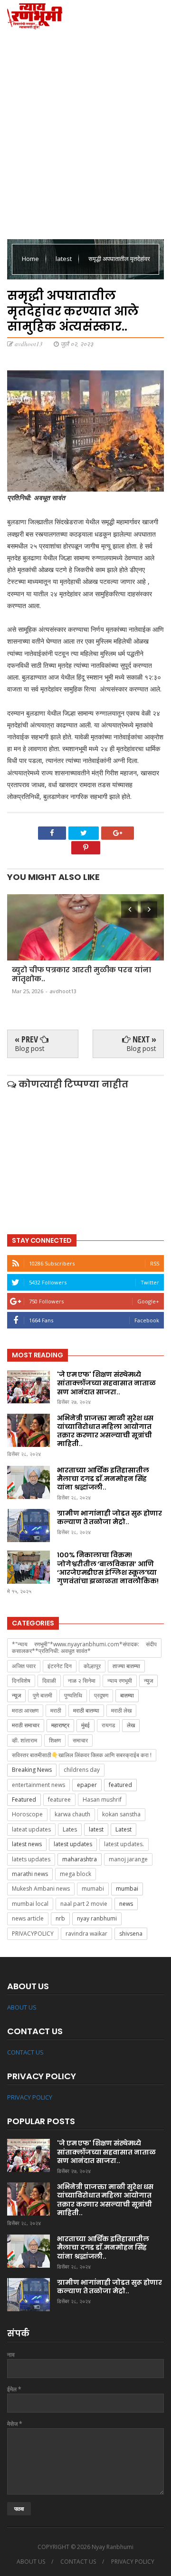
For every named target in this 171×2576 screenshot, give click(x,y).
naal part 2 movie (84, 1904)
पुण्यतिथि (73, 1695)
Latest (123, 1829)
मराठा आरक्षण (25, 1710)
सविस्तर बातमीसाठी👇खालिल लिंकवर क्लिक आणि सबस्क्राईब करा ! (82, 1755)
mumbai (127, 1889)
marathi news (30, 1874)
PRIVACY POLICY (30, 2097)
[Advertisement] (85, 133)
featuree (59, 1800)
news (126, 1904)
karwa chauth (72, 1814)
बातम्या (127, 1695)
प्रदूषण (101, 1695)
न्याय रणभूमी (120, 1681)
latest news (27, 1844)
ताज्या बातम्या (126, 1666)
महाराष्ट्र (60, 1725)
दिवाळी (49, 1681)
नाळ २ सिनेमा (82, 1681)
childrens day (82, 1770)
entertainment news (38, 1785)
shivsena (131, 1934)
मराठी (56, 1710)
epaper (87, 1785)
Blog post (30, 1048)
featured (120, 1785)
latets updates (31, 1859)
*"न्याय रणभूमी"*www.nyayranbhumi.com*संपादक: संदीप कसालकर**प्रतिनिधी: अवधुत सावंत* (84, 1647)
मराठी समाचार (26, 1725)
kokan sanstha (121, 1814)
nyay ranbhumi (97, 1918)
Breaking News (32, 1770)
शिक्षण (55, 1740)
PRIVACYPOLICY (33, 1934)
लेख (131, 1725)
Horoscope (27, 1814)
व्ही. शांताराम (24, 1740)
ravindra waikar (86, 1934)
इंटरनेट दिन (60, 1666)
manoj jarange (128, 1859)
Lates (70, 1829)
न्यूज (16, 1695)
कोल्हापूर (92, 1666)
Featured (24, 1800)
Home (31, 259)
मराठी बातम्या (86, 1710)
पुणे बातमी (43, 1695)
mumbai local (30, 1904)
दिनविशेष (21, 1681)
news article (28, 1918)
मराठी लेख (121, 1710)
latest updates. (124, 1844)
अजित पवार (24, 1666)
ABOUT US (22, 2007)
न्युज (148, 1681)
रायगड (108, 1725)
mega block (76, 1874)
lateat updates (31, 1829)
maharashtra (80, 1859)
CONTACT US (25, 2052)
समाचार (80, 1740)
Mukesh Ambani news (41, 1889)
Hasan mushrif (102, 1800)
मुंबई (85, 1725)
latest (64, 259)
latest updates (73, 1844)
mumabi (93, 1889)
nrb (60, 1918)
